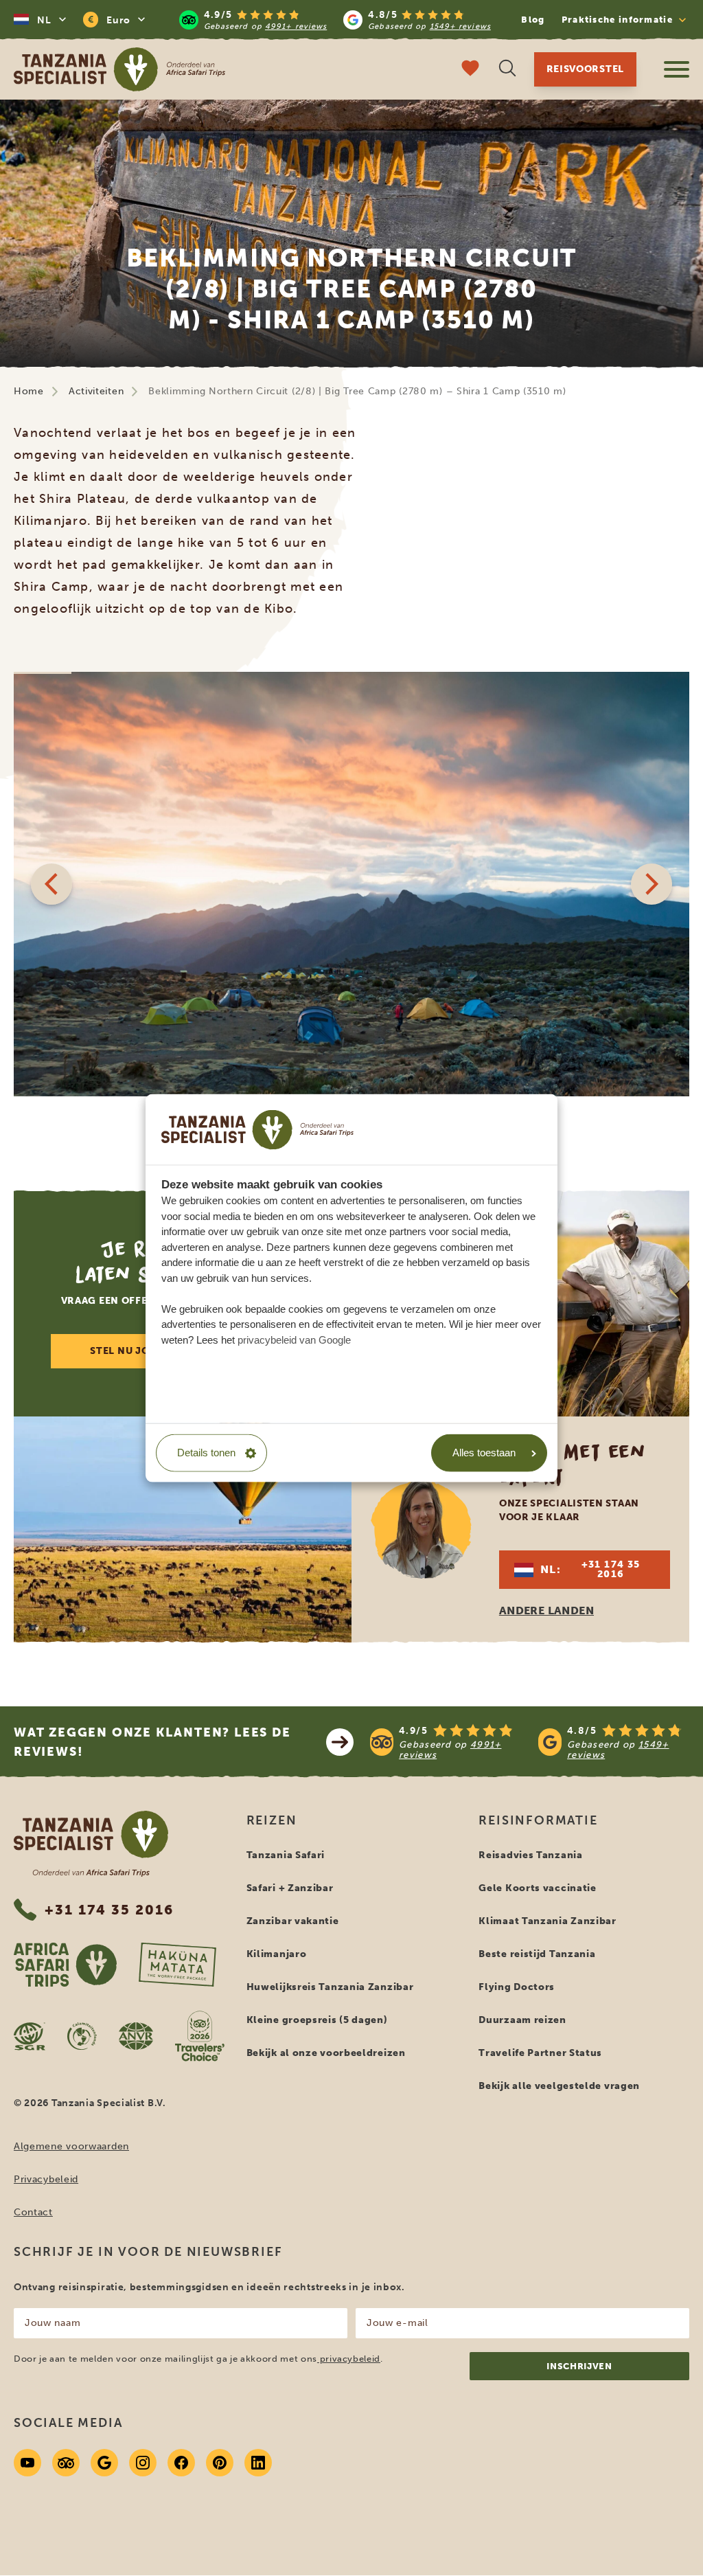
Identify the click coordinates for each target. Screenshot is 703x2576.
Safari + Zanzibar (290, 1888)
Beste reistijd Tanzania (537, 1954)
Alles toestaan (484, 1453)
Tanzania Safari (286, 1855)
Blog (533, 20)
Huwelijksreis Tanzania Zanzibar (330, 1987)
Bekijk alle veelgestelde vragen (559, 2086)
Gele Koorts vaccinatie (537, 1888)
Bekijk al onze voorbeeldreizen (326, 2053)
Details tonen (206, 1453)
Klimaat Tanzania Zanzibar (548, 1921)
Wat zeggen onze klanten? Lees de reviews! (152, 1742)
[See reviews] (530, 1742)
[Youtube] (27, 2463)
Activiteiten (96, 391)
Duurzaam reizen (522, 2020)
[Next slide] (652, 884)
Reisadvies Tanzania (530, 1855)
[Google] (104, 2463)
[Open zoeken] (507, 70)
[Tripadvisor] (66, 2463)
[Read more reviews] (335, 20)
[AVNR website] (136, 2036)
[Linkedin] (258, 2463)
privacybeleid (349, 2359)
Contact (33, 2212)
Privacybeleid (46, 2179)
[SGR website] (30, 2036)
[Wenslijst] (470, 70)
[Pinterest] (220, 2463)
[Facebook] (181, 2463)
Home (29, 391)
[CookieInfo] (257, 1129)
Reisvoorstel (585, 69)
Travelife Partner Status (540, 2053)
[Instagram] (143, 2463)
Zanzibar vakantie (293, 1921)
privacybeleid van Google (294, 1339)
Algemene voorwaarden (71, 2146)
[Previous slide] (51, 884)
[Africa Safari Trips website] (65, 1965)
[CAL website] (82, 2036)
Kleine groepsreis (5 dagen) (317, 2020)
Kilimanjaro (277, 1954)
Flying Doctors (517, 1987)
